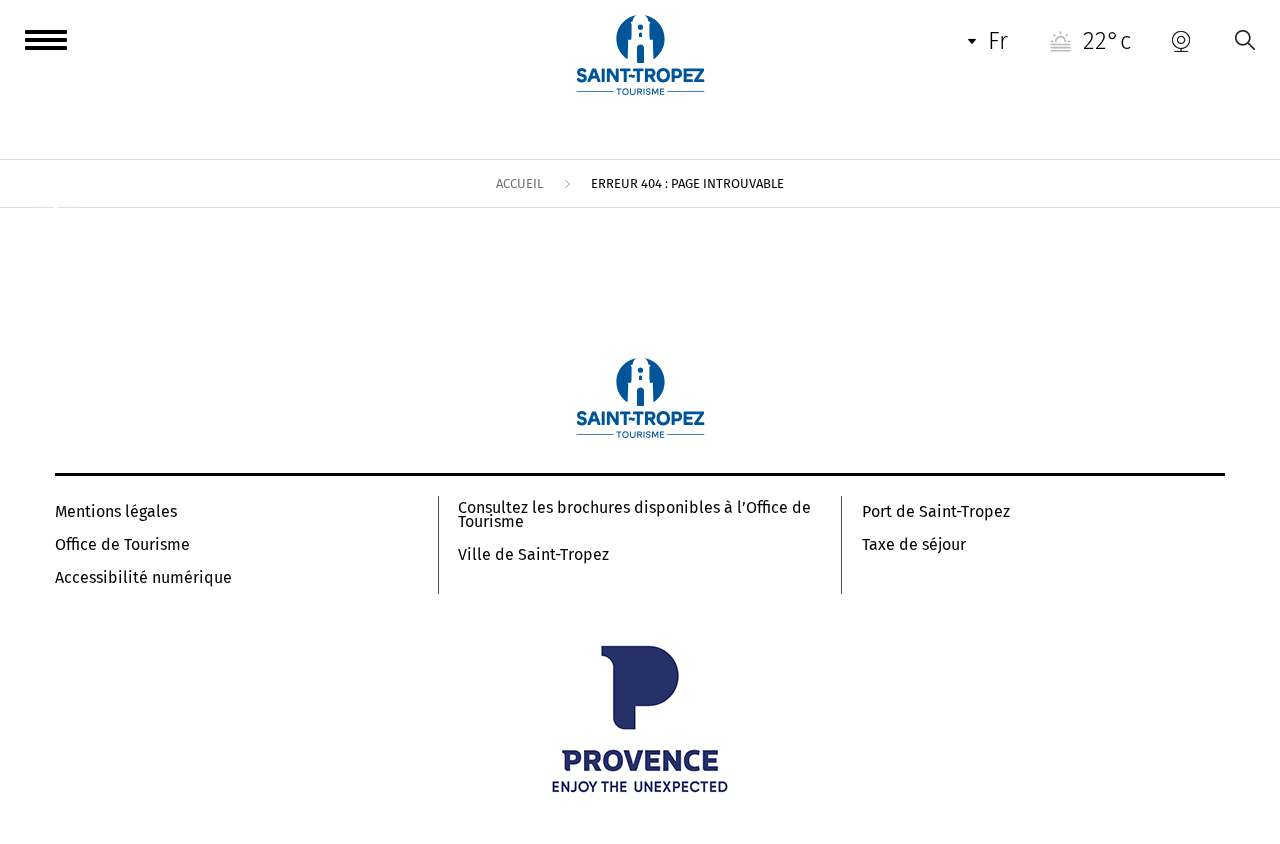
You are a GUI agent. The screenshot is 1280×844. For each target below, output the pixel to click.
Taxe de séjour (914, 545)
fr (998, 41)
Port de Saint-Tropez (936, 512)
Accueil (519, 183)
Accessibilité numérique (143, 578)
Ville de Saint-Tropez (533, 555)
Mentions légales (116, 512)
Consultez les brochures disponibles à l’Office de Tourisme (634, 515)
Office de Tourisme (122, 545)
